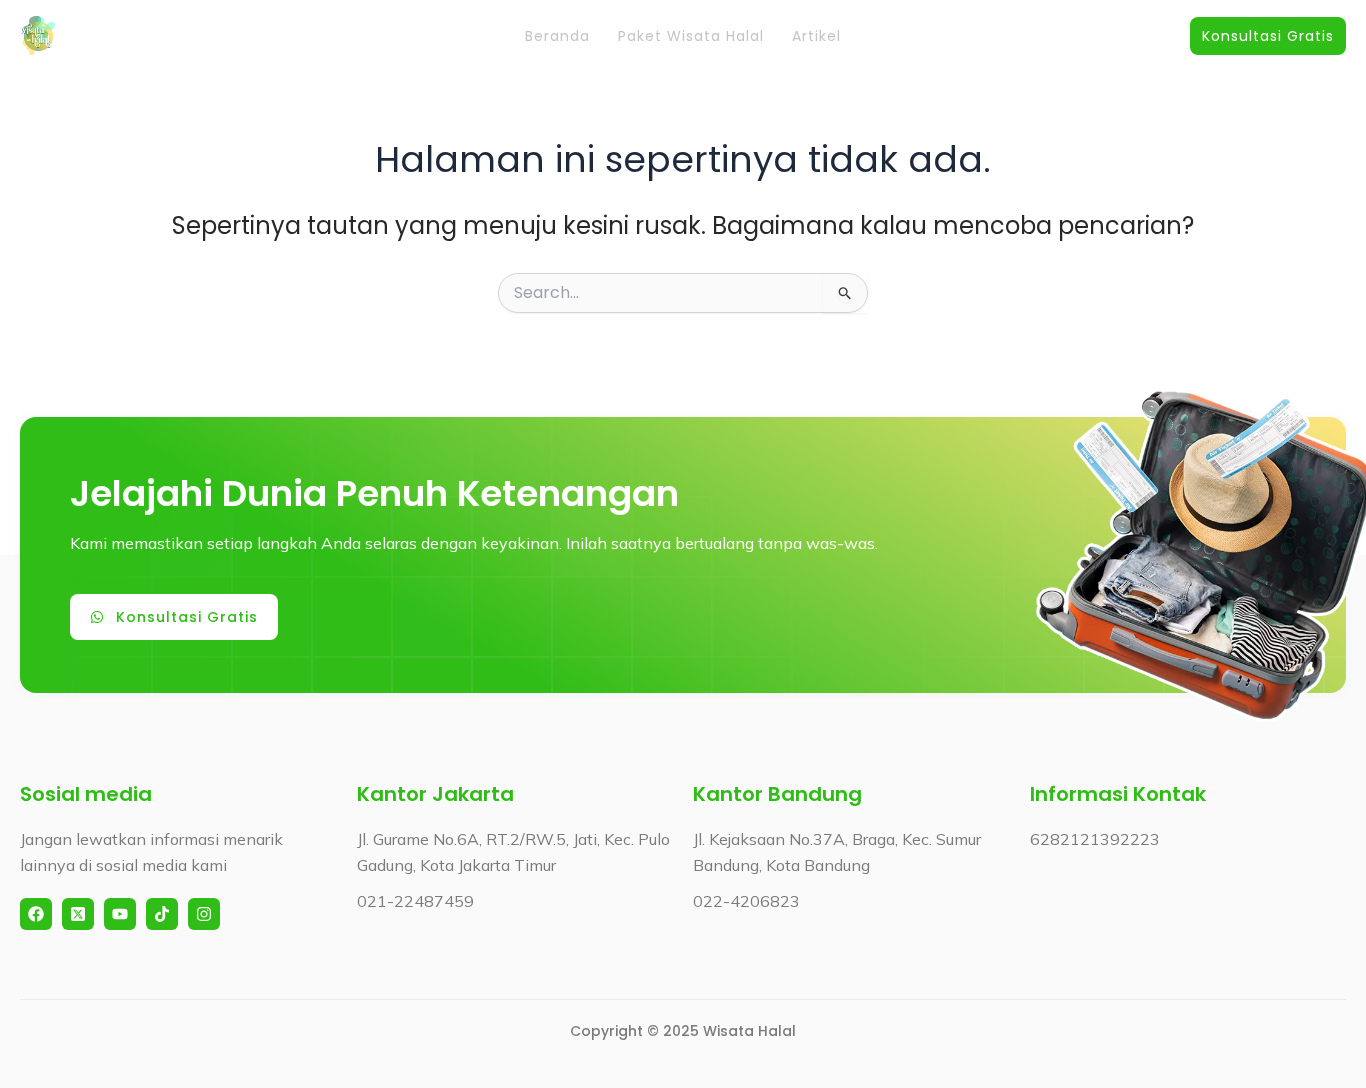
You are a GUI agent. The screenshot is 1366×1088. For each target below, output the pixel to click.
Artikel (816, 36)
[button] (1268, 36)
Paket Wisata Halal (691, 36)
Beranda (557, 36)
